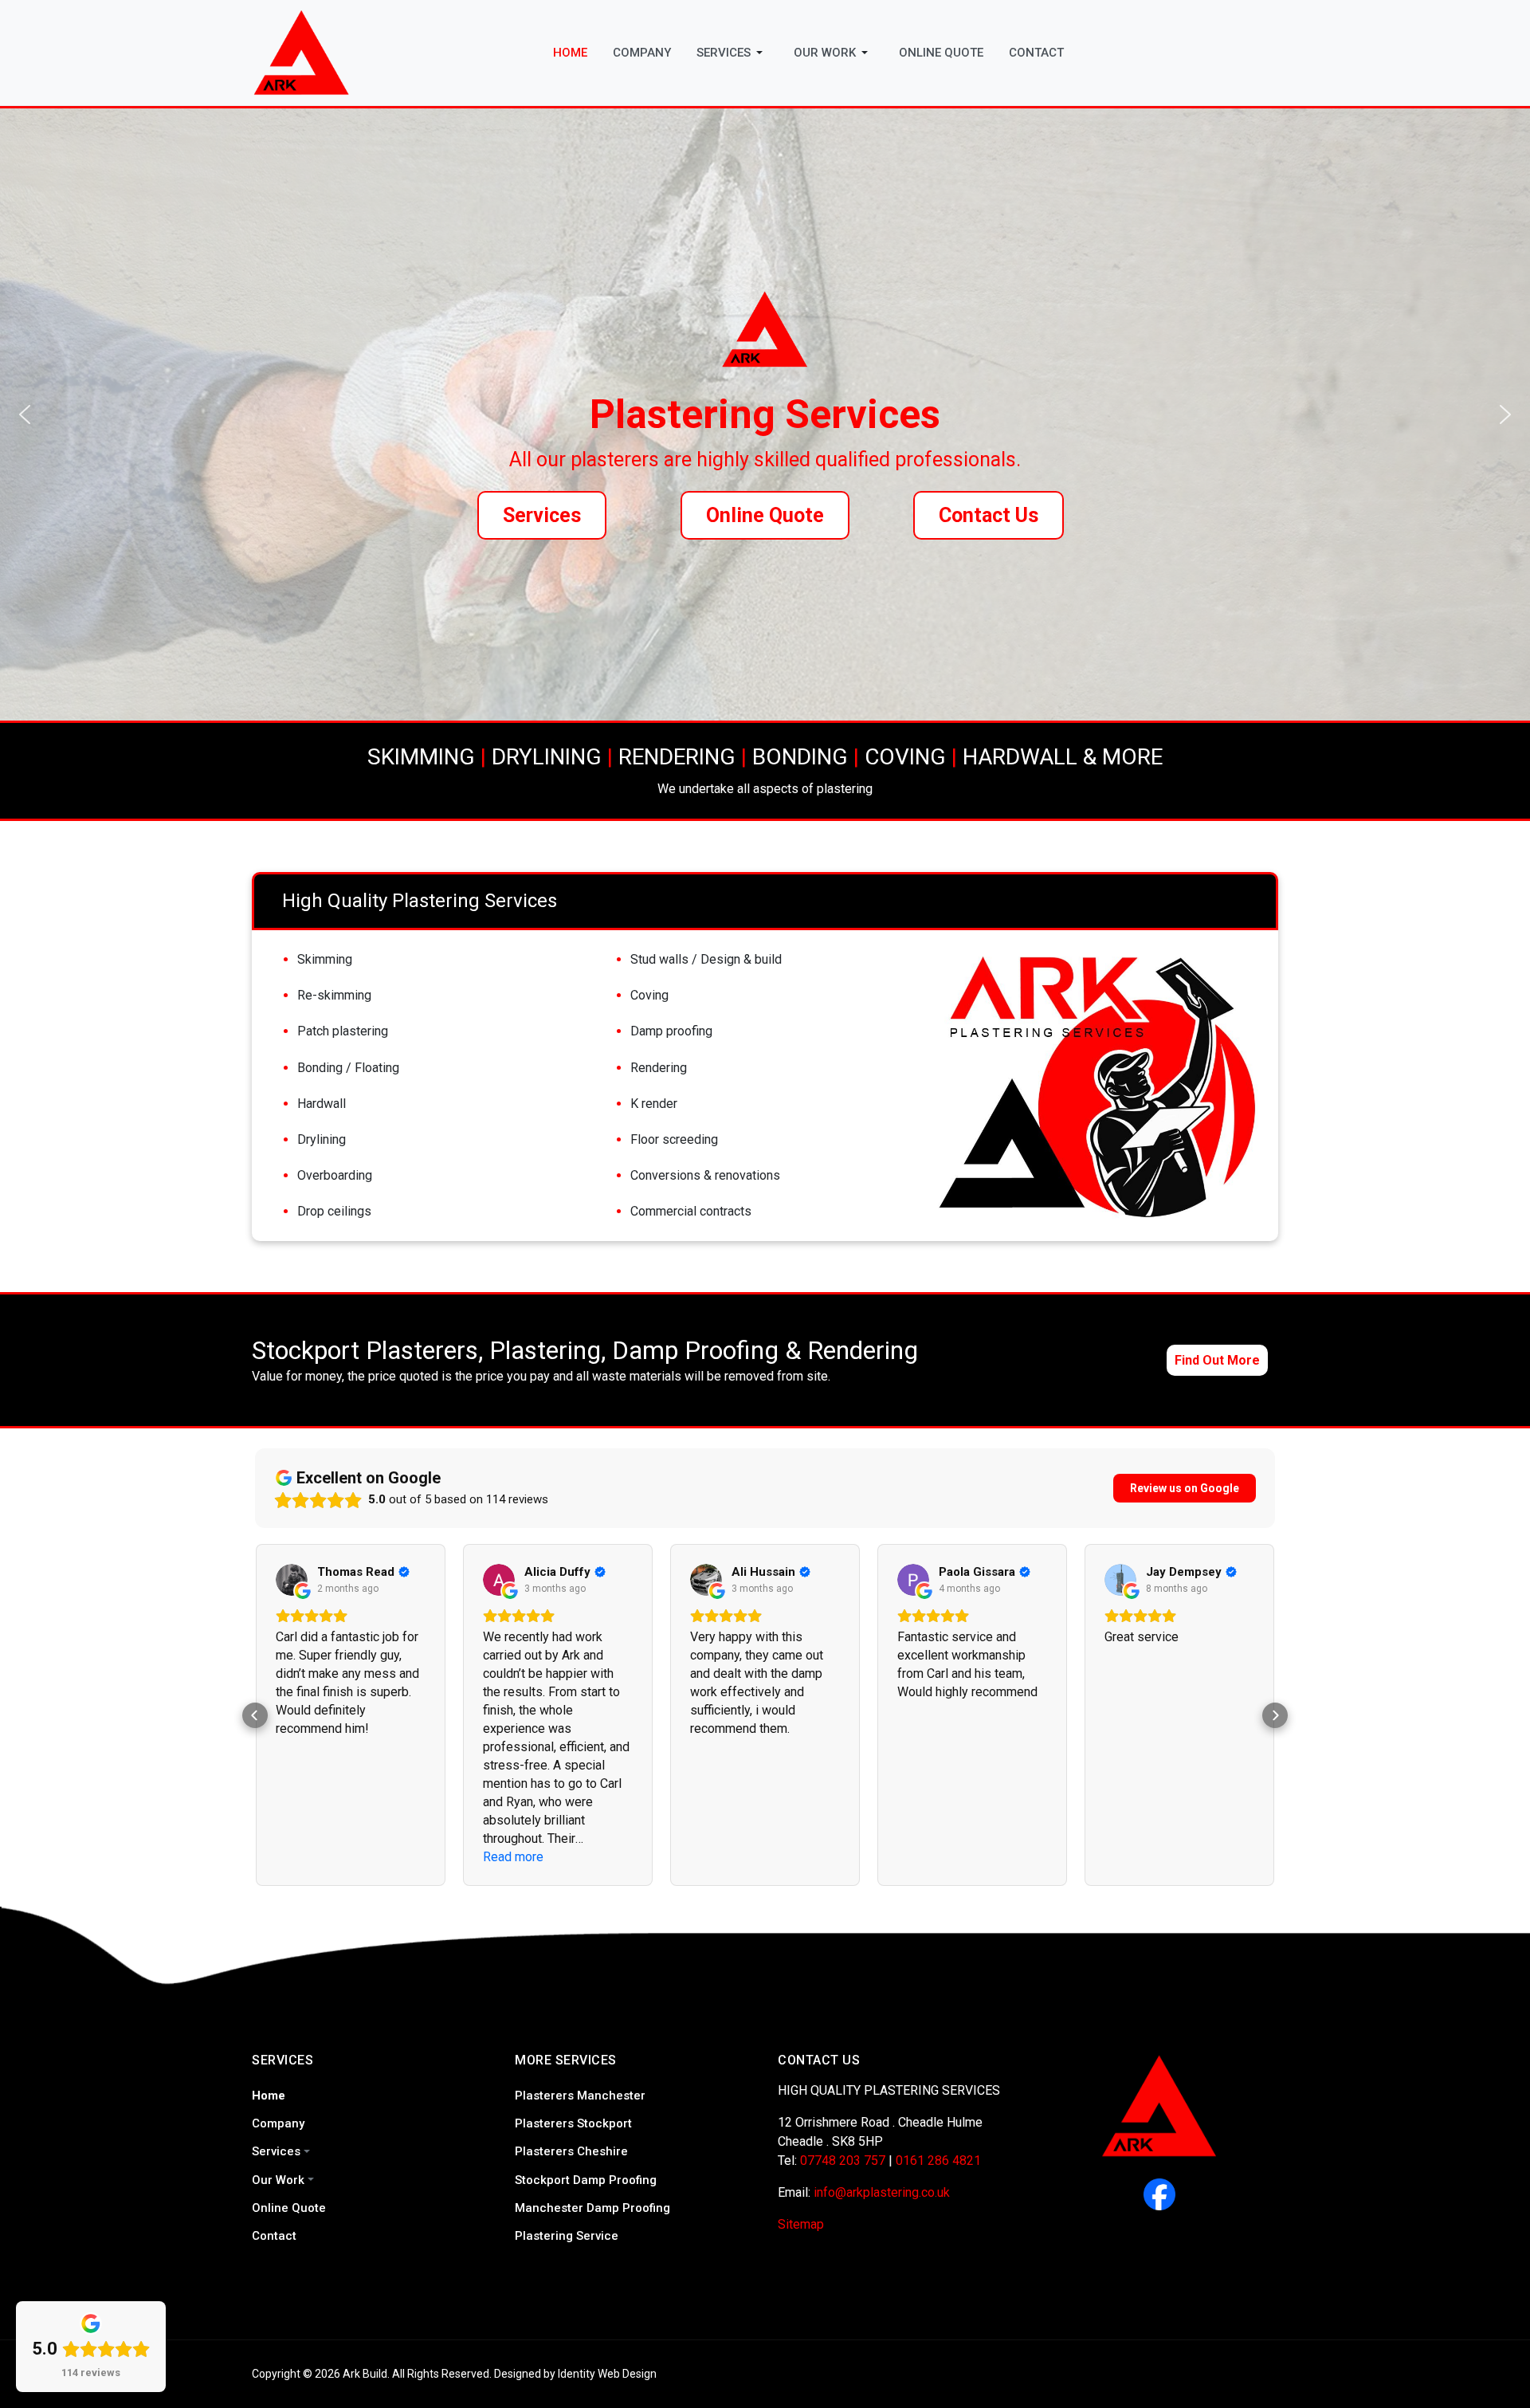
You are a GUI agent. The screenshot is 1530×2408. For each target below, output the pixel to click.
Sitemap (801, 2224)
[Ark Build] (302, 51)
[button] (732, 53)
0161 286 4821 (938, 2161)
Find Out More (1217, 1360)
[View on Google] (292, 1580)
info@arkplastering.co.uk (882, 2192)
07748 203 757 (843, 2161)
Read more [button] (306, 1857)
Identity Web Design (607, 2374)
